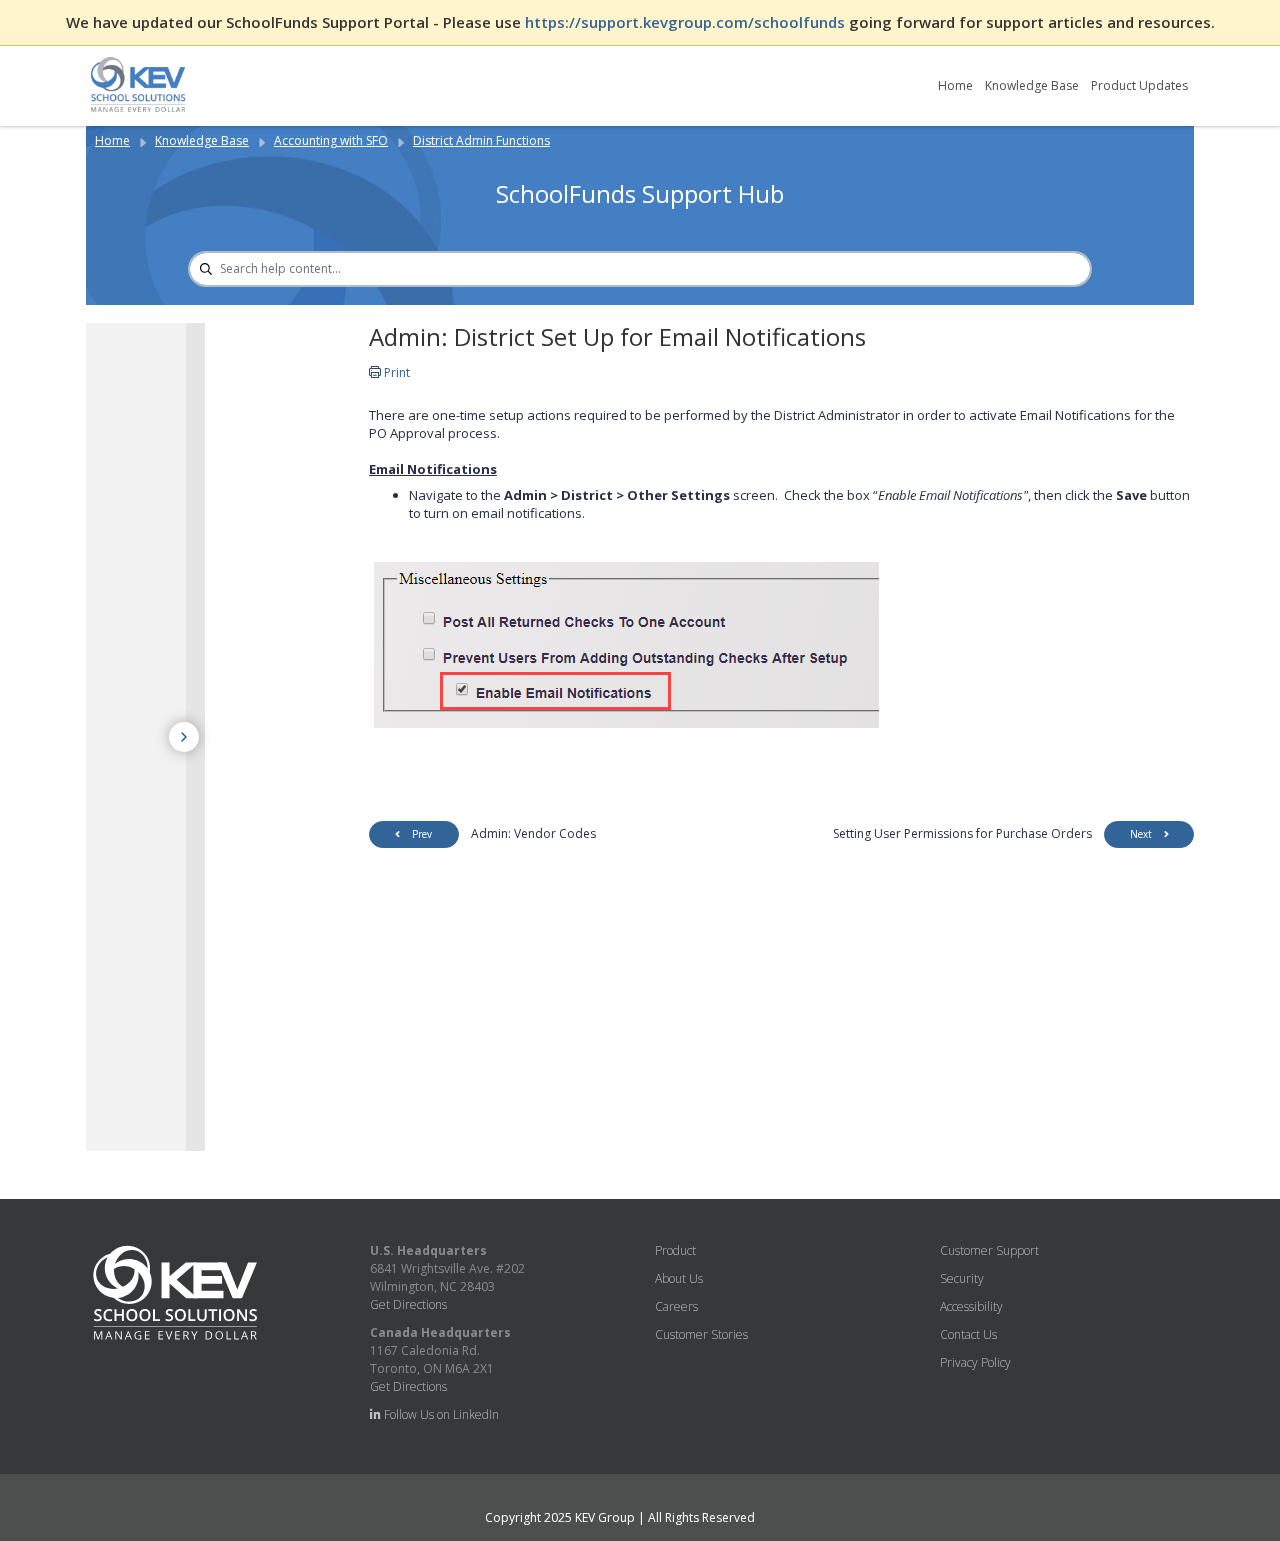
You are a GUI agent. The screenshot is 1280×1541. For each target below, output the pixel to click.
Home (955, 85)
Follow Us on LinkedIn (440, 1414)
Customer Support (989, 1250)
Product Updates (1139, 85)
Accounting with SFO (331, 140)
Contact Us (968, 1334)
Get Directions (408, 1304)
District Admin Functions (481, 140)
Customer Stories (701, 1334)
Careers (676, 1306)
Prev (422, 834)
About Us (679, 1278)
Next (1141, 834)
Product (675, 1250)
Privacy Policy (975, 1362)
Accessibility (971, 1306)
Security (962, 1278)
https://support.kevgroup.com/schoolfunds (687, 22)
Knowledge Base (1032, 85)
